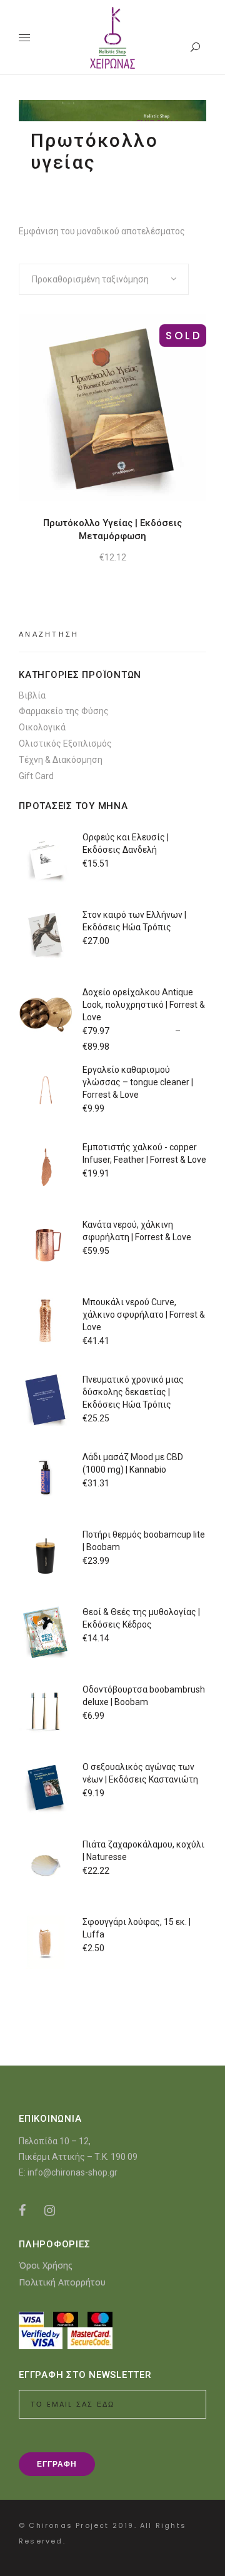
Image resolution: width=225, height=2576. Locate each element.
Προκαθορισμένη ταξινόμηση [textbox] (90, 279)
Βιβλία (32, 695)
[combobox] (104, 279)
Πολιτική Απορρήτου (62, 2282)
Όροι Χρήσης (46, 2265)
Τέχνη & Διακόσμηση (61, 760)
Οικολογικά (42, 727)
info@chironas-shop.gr (72, 2172)
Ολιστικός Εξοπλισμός (65, 743)
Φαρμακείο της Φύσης (64, 711)
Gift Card (36, 776)
